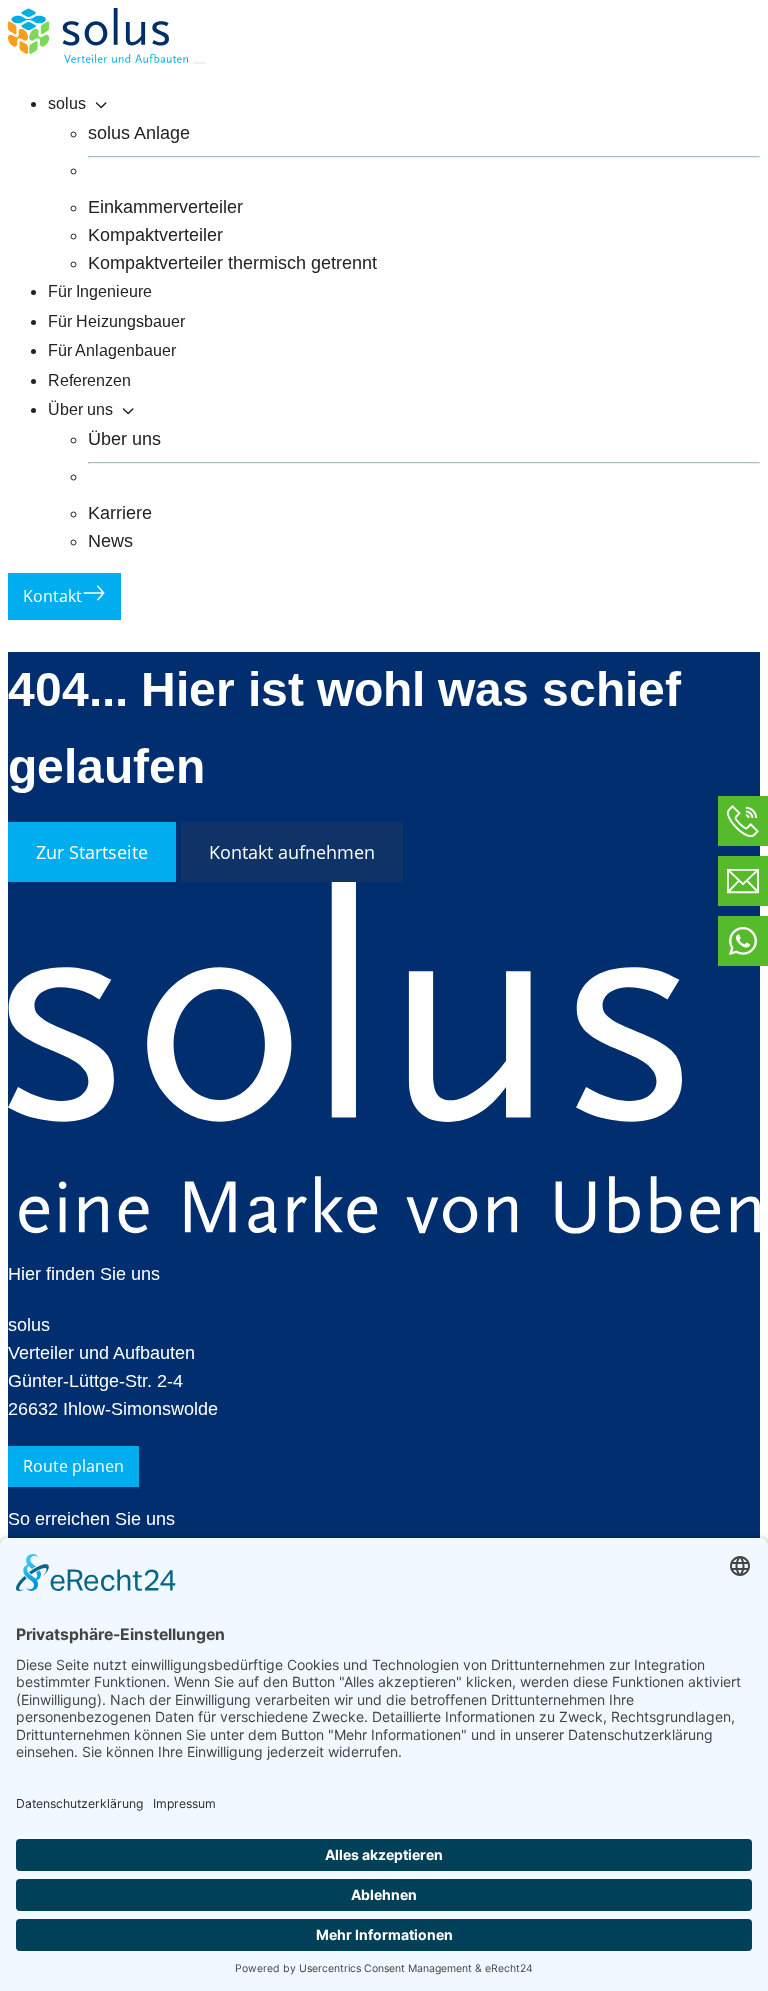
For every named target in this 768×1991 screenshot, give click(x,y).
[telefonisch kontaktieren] (743, 821)
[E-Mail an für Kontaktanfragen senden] (743, 881)
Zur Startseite (92, 852)
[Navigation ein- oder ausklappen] (199, 63)
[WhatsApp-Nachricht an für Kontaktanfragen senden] (743, 941)
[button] (404, 105)
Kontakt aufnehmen (292, 852)
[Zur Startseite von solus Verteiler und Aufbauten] (100, 57)
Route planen (73, 1466)
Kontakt (52, 596)
